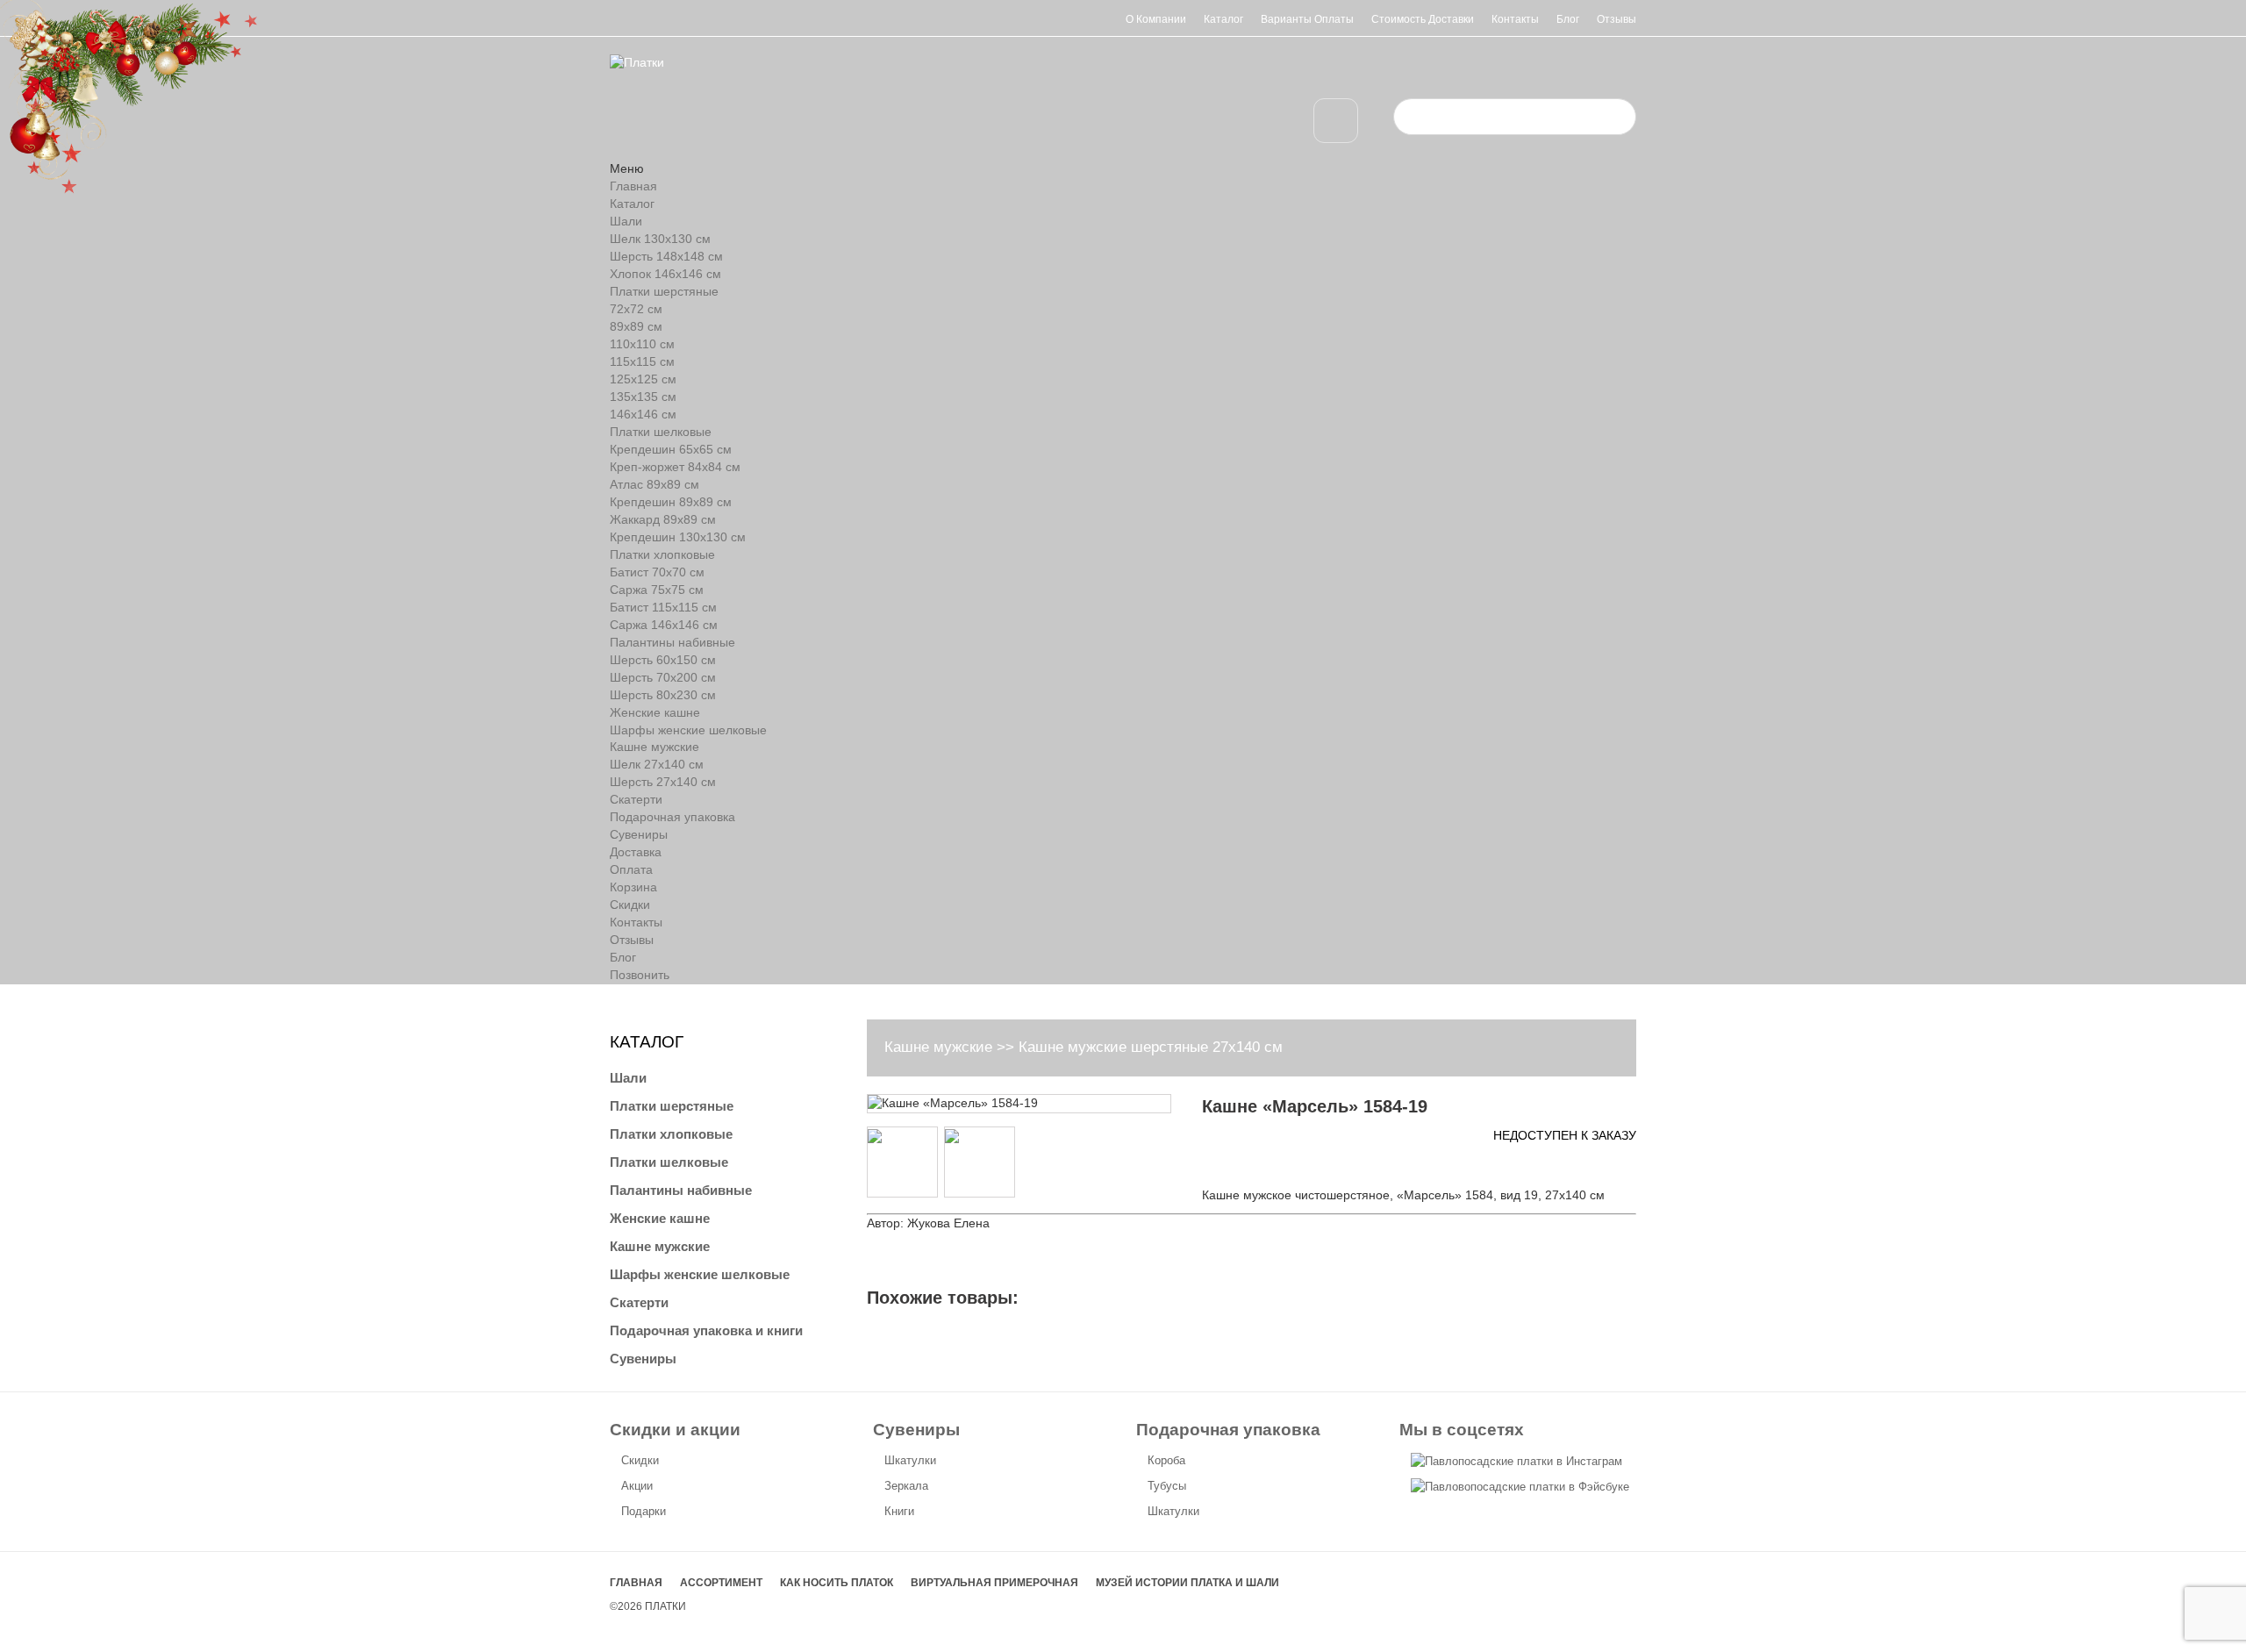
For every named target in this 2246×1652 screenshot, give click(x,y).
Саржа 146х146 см (664, 625)
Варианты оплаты (1307, 19)
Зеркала (906, 1486)
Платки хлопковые (662, 554)
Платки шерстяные (664, 291)
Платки (665, 1606)
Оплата (631, 869)
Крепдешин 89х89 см (671, 502)
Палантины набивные (672, 642)
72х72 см (636, 309)
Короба (1166, 1460)
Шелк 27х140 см (657, 764)
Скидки (630, 905)
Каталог (1223, 19)
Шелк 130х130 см (660, 239)
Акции (637, 1486)
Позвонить (640, 975)
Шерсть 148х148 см (666, 256)
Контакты (1515, 19)
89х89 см (636, 326)
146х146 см (643, 414)
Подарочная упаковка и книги (706, 1330)
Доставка (636, 852)
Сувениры (639, 834)
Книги (899, 1511)
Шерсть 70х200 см (663, 677)
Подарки (644, 1511)
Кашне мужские (654, 747)
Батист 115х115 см (663, 607)
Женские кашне (655, 712)
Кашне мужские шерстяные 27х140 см (1151, 1047)
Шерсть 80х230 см (663, 695)
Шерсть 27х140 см (663, 782)
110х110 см (642, 344)
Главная (633, 186)
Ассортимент (721, 1583)
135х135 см (643, 397)
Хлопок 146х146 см (665, 274)
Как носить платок (837, 1583)
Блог (1568, 19)
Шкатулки (910, 1460)
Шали (626, 221)
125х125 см (643, 379)
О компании (1156, 19)
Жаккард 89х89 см (663, 519)
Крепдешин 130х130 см (678, 537)
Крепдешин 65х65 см (671, 449)
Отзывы (1617, 19)
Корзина (633, 887)
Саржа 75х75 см (657, 590)
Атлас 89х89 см (654, 484)
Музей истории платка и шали (1187, 1583)
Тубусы (1167, 1486)
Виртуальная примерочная (994, 1583)
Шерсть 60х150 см (663, 660)
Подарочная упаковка (672, 817)
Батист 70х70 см (657, 572)
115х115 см (642, 361)
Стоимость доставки (1423, 19)
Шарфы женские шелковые (688, 730)
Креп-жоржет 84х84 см (675, 467)
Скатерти (636, 799)
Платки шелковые (661, 432)
